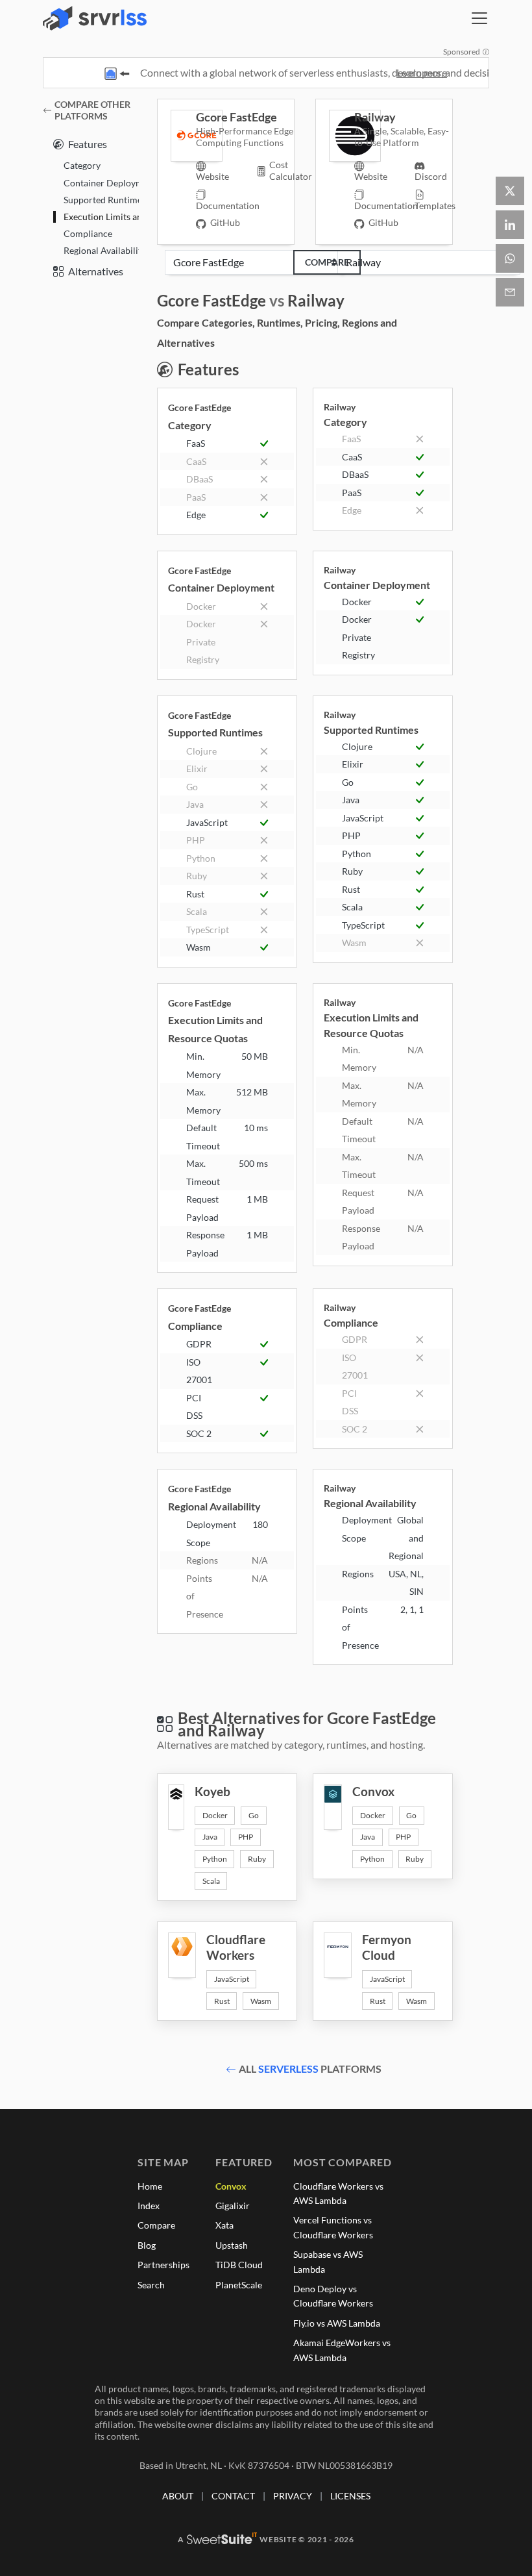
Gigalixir (233, 2206)
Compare (327, 262)
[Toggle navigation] (479, 18)
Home (150, 2186)
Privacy (293, 2496)
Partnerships (163, 2265)
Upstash (232, 2245)
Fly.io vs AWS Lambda (337, 2323)
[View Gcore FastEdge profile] (183, 136)
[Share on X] (510, 191)
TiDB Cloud (239, 2265)
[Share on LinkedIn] (510, 225)
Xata (224, 2225)
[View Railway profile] (342, 136)
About (178, 2496)
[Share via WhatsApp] (510, 258)
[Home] (95, 18)
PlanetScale (239, 2285)
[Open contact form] (510, 292)
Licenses (350, 2496)
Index (149, 2206)
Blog (147, 2245)
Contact (233, 2496)
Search (151, 2285)
